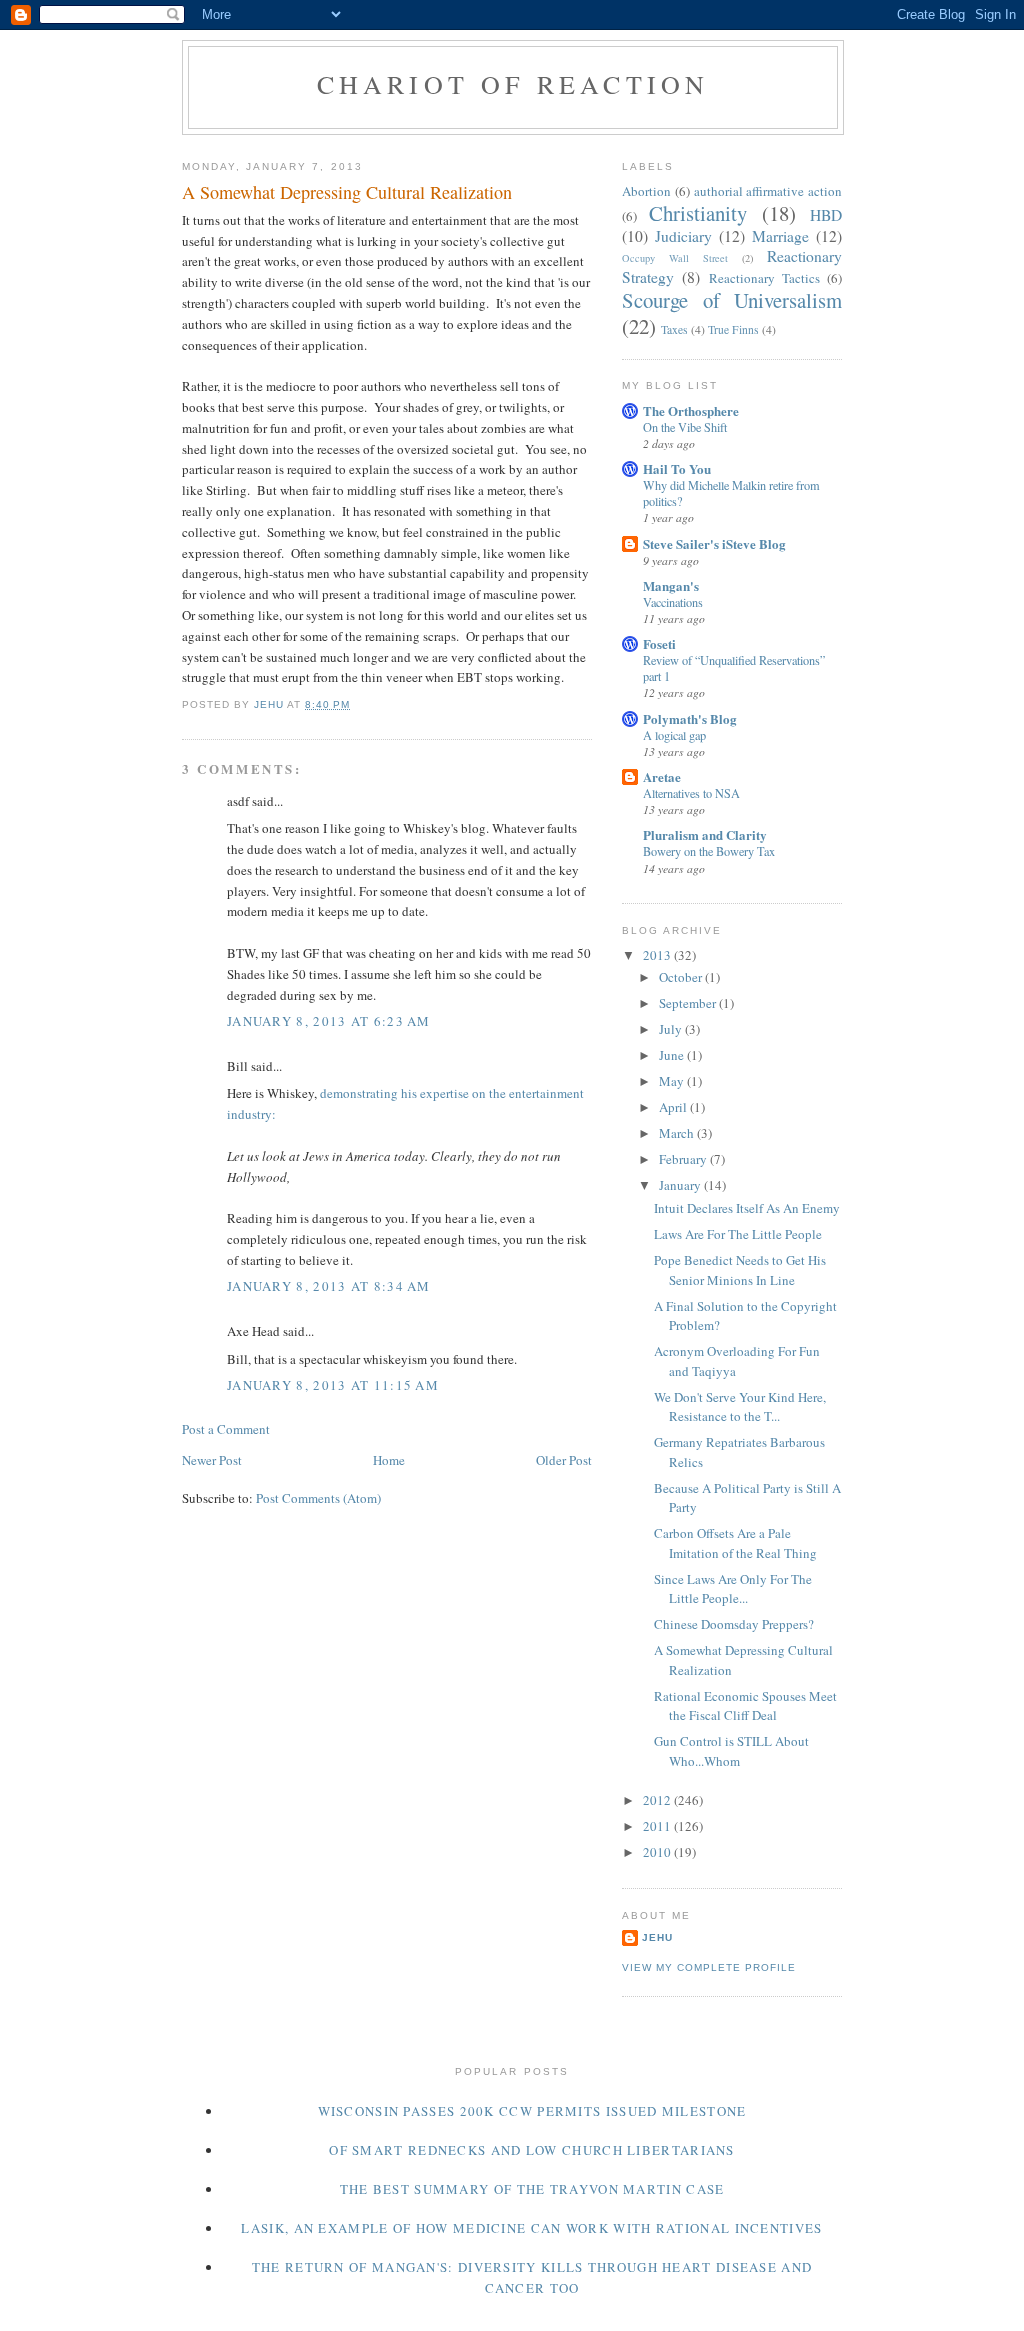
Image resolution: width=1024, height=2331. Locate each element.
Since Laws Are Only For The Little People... (733, 1589)
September (689, 1003)
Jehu (657, 1937)
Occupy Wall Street (675, 258)
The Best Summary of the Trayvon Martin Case (532, 2189)
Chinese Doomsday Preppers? (734, 1624)
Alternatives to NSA (691, 793)
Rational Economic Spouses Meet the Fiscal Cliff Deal (745, 1706)
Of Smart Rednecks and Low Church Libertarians (532, 2150)
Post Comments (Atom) (318, 1498)
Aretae (662, 776)
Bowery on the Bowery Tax (709, 851)
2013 (658, 955)
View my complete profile (709, 1967)
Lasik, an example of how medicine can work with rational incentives (531, 2228)
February (684, 1159)
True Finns (733, 329)
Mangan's (671, 585)
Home (389, 1460)
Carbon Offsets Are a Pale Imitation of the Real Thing (735, 1543)
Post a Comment (226, 1429)
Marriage (780, 236)
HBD (826, 215)
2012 (658, 1800)
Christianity (698, 213)
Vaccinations (673, 602)
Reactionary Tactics (764, 278)
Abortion (646, 191)
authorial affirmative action (768, 191)
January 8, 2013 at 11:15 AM (333, 1385)
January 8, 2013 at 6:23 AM (329, 1021)
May (673, 1081)
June (673, 1055)
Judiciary (683, 236)
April (674, 1107)
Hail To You (677, 468)
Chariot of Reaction (513, 84)
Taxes (674, 329)
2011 (658, 1826)
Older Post (564, 1460)
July (672, 1029)
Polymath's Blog (690, 718)
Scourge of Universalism (732, 300)
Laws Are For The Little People (738, 1234)
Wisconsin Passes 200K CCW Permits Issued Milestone (532, 2111)
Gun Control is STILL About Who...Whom (731, 1751)
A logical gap (674, 735)
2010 (658, 1852)
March (678, 1133)
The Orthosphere (691, 410)
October (682, 977)
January (681, 1185)
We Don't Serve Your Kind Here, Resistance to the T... (740, 1407)
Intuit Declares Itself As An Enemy (747, 1208)
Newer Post (212, 1460)
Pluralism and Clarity (705, 834)
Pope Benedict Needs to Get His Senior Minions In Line (740, 1270)
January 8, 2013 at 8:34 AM (329, 1286)
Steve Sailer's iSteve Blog (714, 543)
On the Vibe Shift (685, 427)
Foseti (659, 643)
